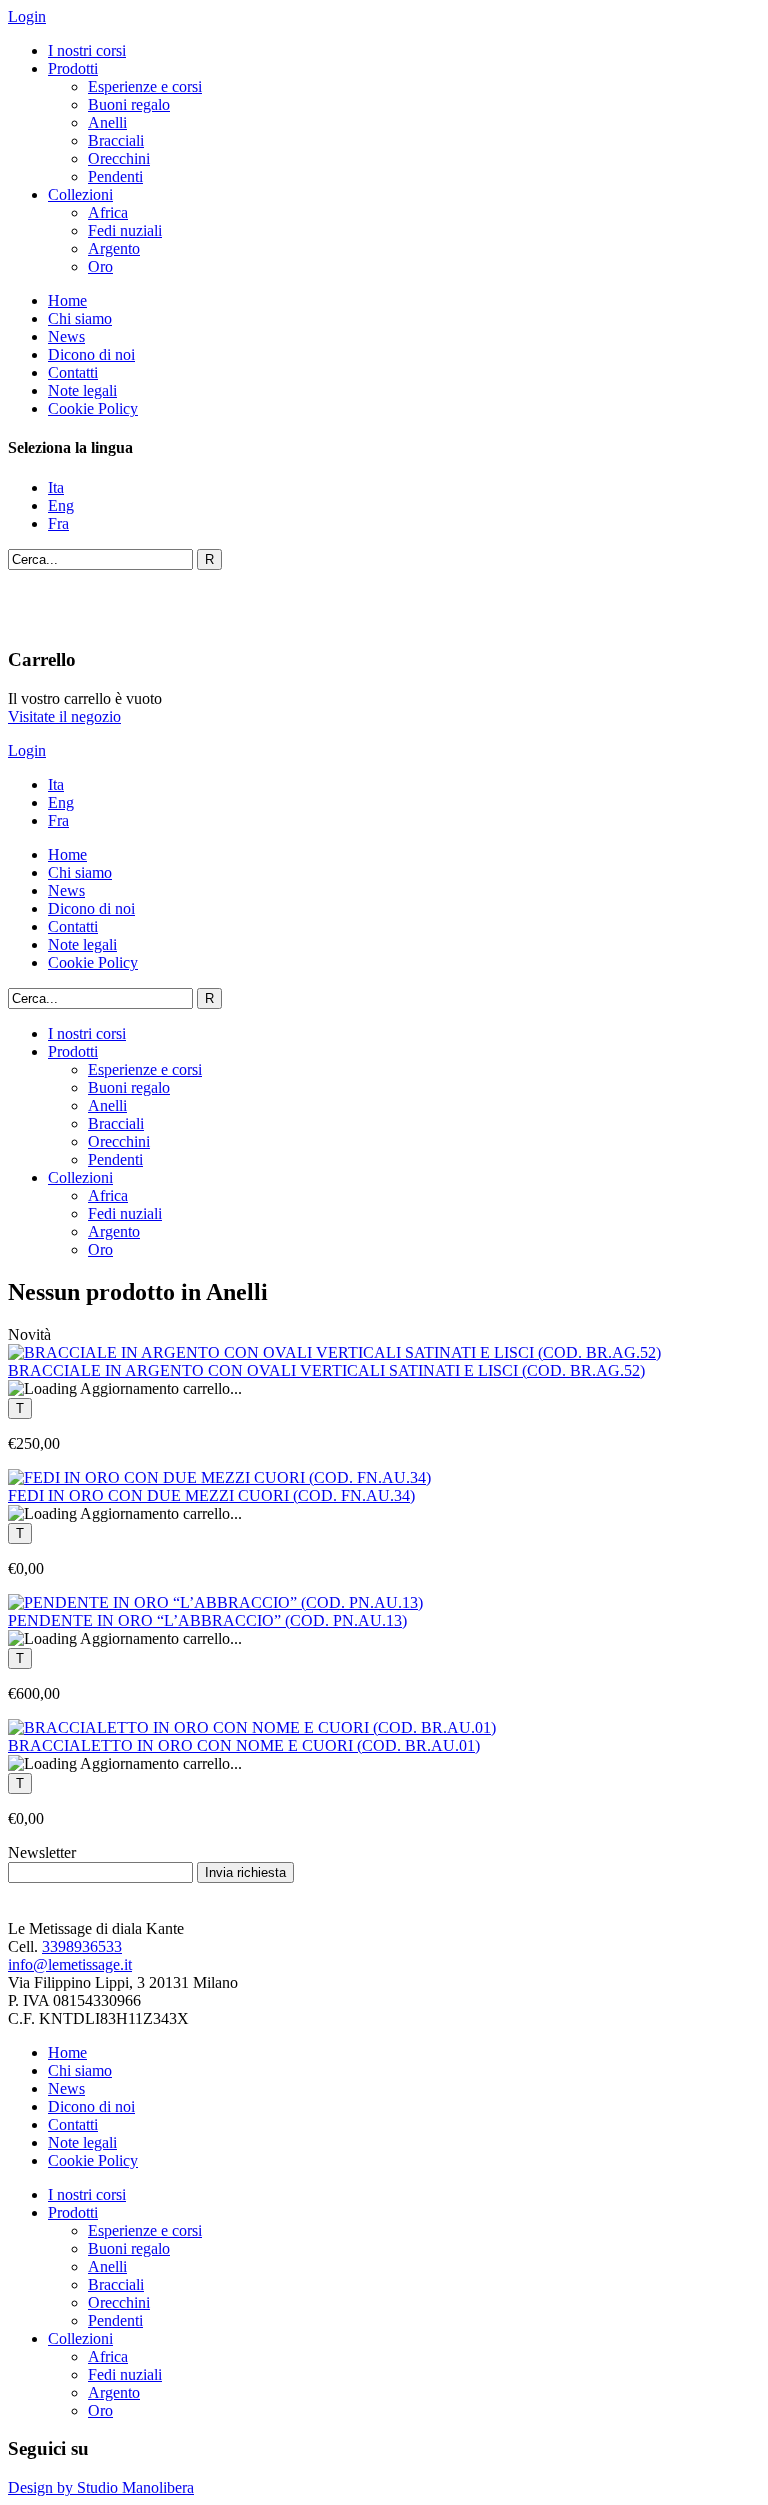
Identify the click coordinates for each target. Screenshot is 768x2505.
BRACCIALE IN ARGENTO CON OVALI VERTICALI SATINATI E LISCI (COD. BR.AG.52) (326, 1370)
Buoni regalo (129, 104)
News (66, 336)
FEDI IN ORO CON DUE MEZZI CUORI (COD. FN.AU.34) (211, 1495)
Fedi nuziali (125, 230)
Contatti (73, 372)
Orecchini (119, 158)
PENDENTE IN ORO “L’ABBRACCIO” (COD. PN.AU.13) (207, 1620)
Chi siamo (80, 318)
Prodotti (73, 68)
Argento (114, 248)
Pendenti (115, 176)
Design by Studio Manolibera (101, 2487)
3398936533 (82, 1946)
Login (27, 16)
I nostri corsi (87, 50)
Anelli (107, 122)
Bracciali (116, 140)
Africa (108, 212)
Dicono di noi (91, 354)
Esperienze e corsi (145, 86)
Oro (100, 266)
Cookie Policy (93, 408)
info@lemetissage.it (70, 1964)
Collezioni (80, 194)
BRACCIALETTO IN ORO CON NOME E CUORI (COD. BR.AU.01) (244, 1745)
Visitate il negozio (64, 716)
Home (67, 300)
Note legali (82, 390)
